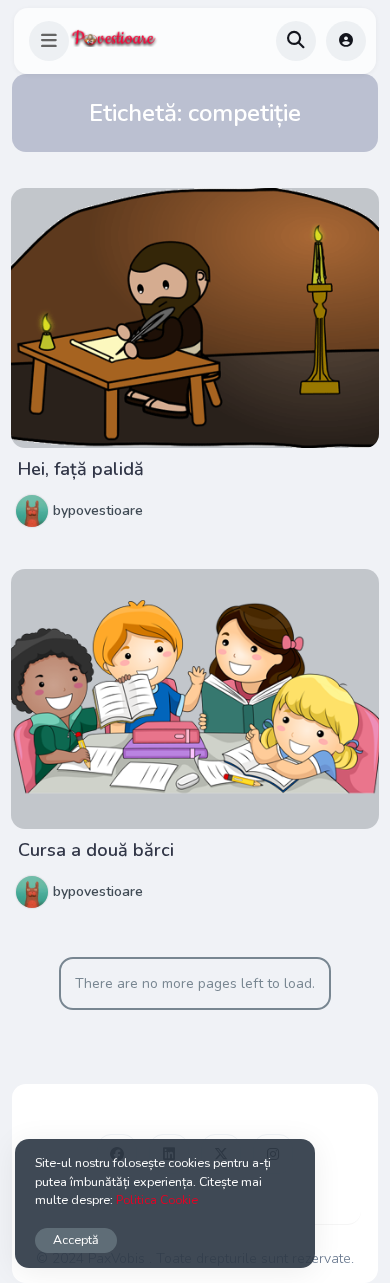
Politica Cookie (157, 1199)
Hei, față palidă (81, 469)
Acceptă (76, 1239)
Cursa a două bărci (96, 850)
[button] (49, 41)
